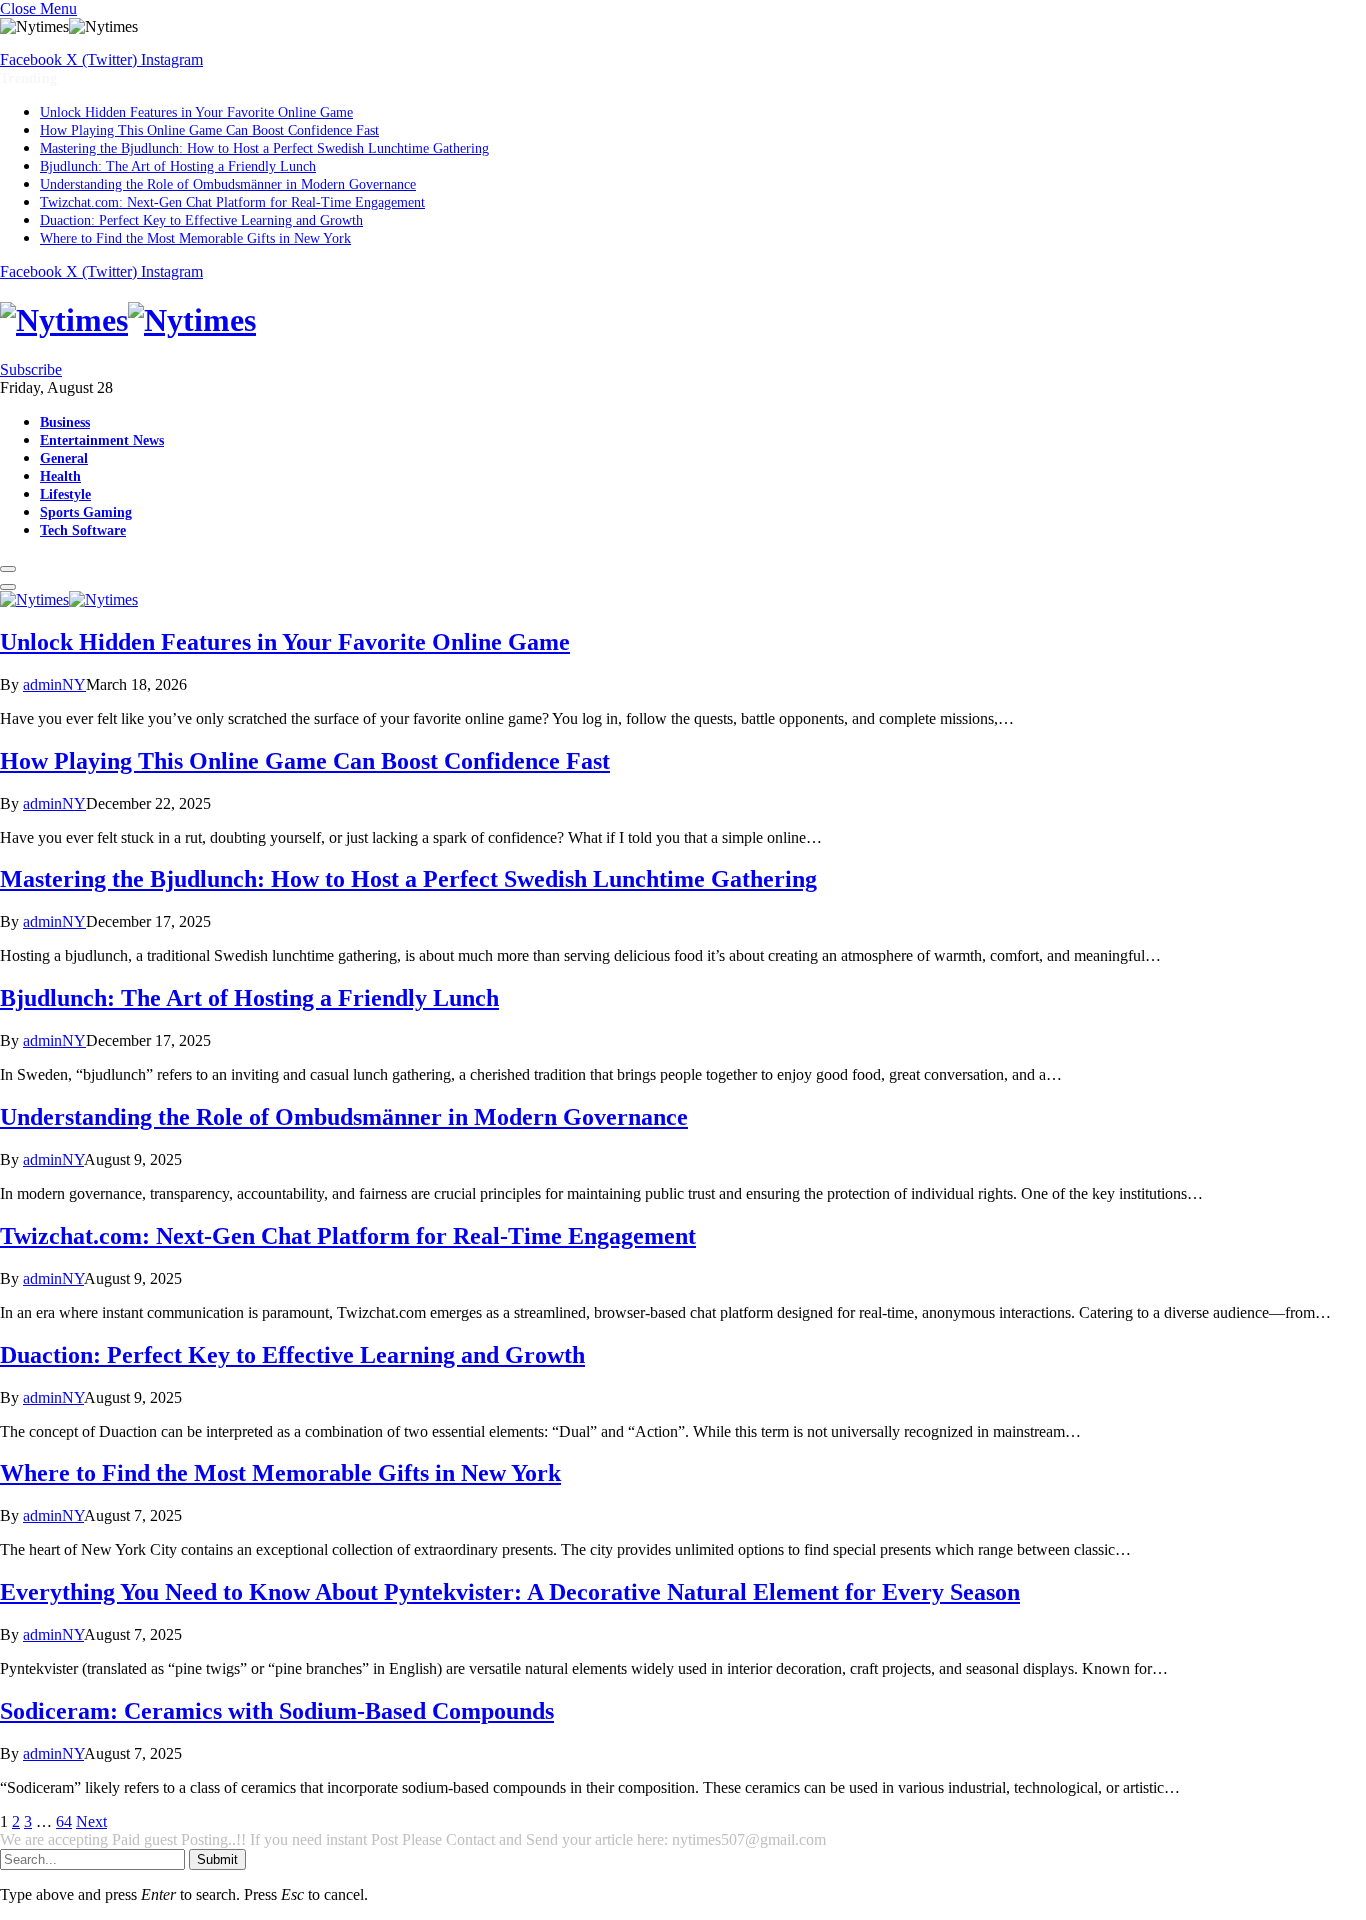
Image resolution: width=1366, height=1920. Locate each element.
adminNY (54, 684)
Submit (217, 1859)
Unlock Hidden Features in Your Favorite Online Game (196, 112)
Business (65, 422)
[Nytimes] (683, 320)
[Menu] (8, 569)
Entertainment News (102, 440)
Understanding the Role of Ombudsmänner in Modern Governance (228, 184)
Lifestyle (65, 494)
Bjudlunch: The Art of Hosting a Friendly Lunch (178, 166)
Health (60, 476)
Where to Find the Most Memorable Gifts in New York (195, 238)
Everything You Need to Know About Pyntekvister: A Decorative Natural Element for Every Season (510, 1592)
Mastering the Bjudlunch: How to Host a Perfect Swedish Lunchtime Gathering (264, 148)
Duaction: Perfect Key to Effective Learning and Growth (201, 220)
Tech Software (83, 530)
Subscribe (31, 369)
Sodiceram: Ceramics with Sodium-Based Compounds (277, 1711)
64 (64, 1821)
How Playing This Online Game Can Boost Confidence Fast (209, 130)
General (64, 458)
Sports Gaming (86, 512)
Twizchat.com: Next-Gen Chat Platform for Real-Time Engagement (232, 202)
